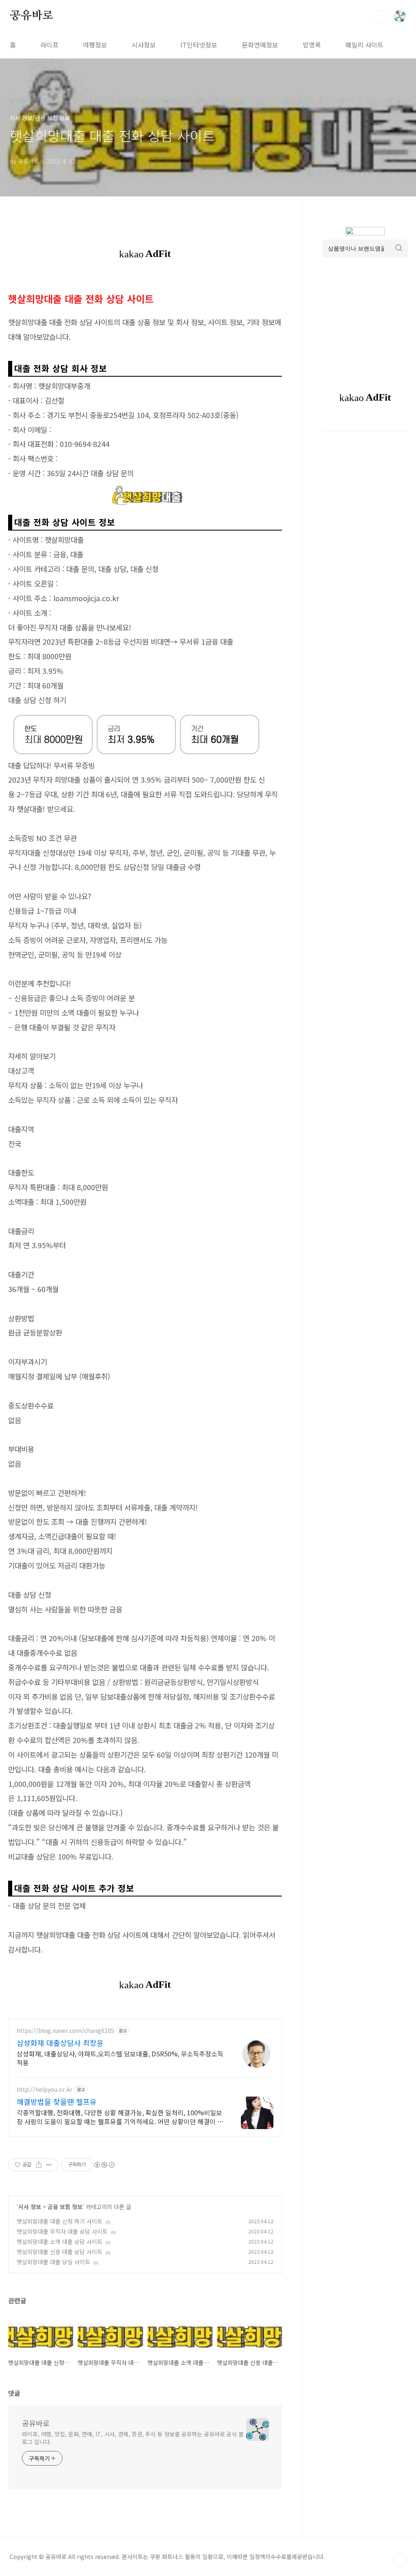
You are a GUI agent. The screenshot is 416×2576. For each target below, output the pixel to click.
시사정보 (144, 45)
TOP (400, 2560)
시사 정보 (30, 2207)
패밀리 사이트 (364, 45)
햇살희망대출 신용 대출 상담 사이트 (60, 2252)
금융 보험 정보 (65, 2207)
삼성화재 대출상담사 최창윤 (60, 2043)
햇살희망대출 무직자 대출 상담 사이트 (62, 2231)
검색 (381, 16)
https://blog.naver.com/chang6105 (65, 2031)
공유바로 (31, 16)
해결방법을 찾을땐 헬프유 (57, 2101)
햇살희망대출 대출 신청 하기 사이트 (60, 2221)
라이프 (49, 45)
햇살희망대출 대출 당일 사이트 (53, 2262)
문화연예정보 (260, 45)
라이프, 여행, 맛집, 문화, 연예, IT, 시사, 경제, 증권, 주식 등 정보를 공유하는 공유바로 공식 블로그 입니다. (133, 2438)
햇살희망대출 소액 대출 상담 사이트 (60, 2242)
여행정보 (95, 45)
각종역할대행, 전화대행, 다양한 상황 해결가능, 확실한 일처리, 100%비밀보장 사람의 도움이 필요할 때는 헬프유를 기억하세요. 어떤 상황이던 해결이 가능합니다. (120, 2117)
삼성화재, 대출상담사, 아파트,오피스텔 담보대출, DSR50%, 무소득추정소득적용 (120, 2058)
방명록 (312, 45)
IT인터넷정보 (199, 45)
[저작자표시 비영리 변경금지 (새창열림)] (104, 2165)
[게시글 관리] (49, 2165)
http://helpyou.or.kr (44, 2089)
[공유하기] (39, 2165)
